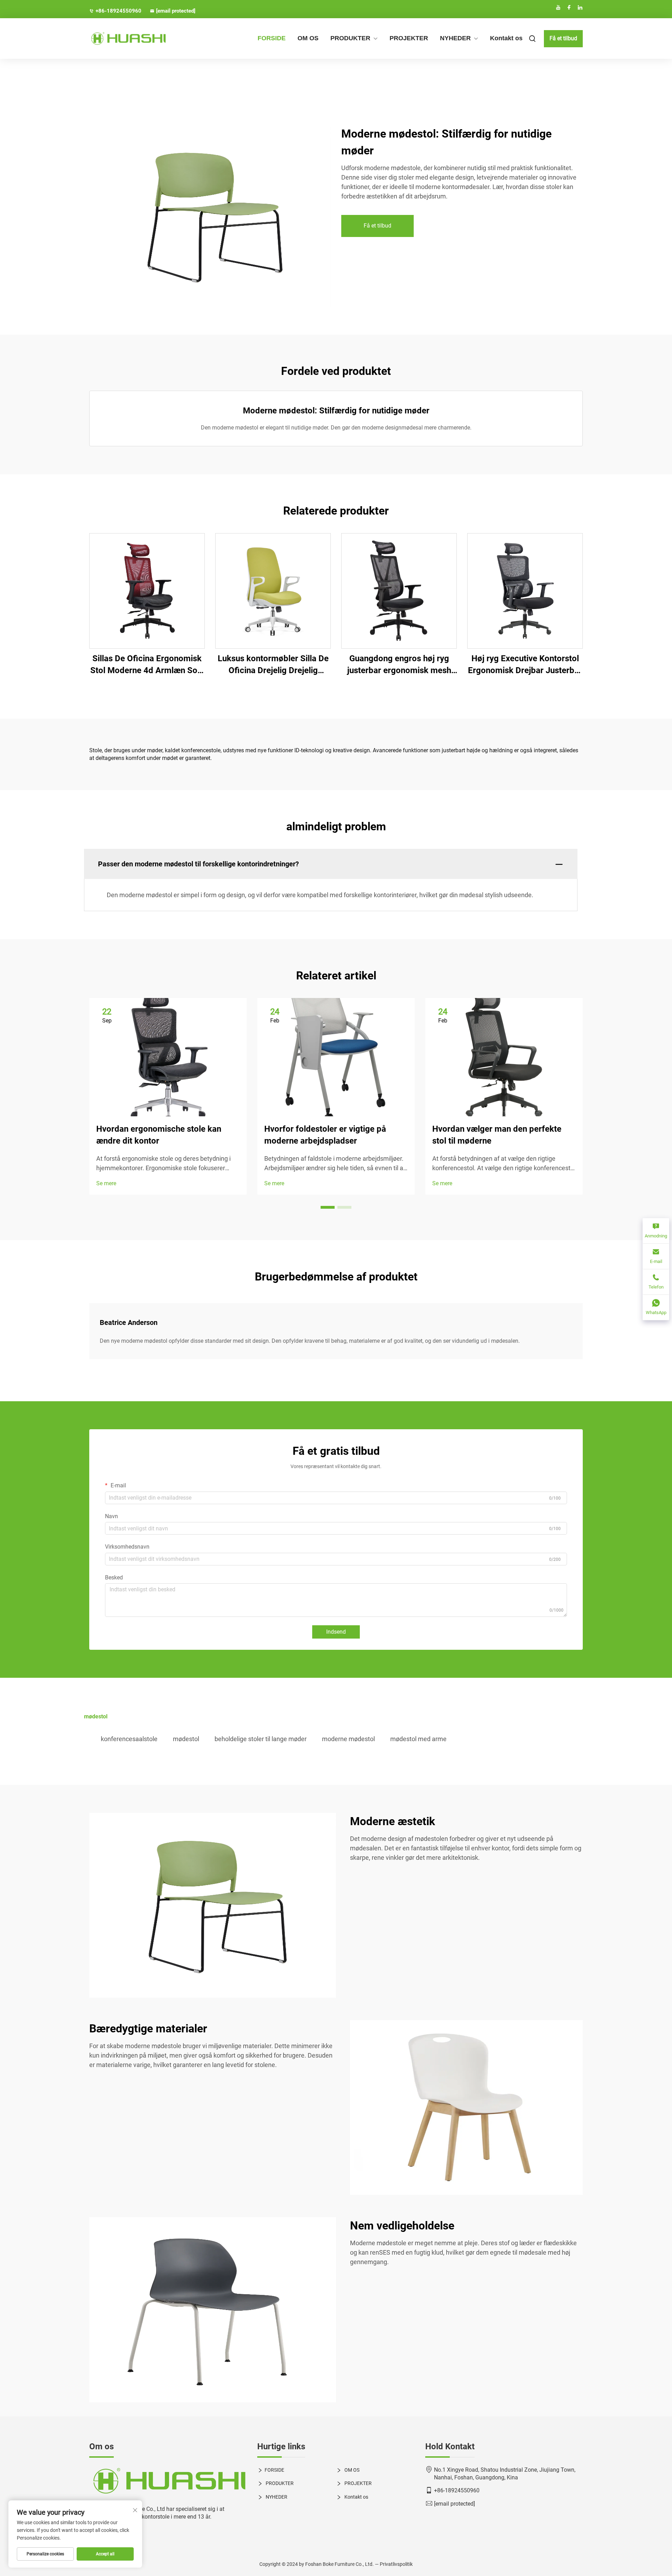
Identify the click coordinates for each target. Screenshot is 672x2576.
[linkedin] (580, 7)
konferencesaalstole (129, 1739)
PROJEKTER (409, 38)
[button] (328, 1207)
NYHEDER (455, 38)
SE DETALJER (147, 591)
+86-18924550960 (118, 11)
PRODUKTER (350, 38)
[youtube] (558, 7)
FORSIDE (272, 38)
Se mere (106, 1183)
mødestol (186, 1739)
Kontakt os (506, 38)
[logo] (168, 2481)
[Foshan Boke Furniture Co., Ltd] (126, 39)
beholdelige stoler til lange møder (261, 1739)
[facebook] (569, 7)
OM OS (308, 38)
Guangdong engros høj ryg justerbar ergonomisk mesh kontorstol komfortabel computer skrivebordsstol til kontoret (399, 665)
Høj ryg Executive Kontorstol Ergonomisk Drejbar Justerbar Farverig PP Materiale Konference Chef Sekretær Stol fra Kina (525, 665)
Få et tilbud (563, 38)
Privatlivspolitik (396, 2564)
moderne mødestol (348, 1739)
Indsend (336, 1632)
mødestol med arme (418, 1739)
